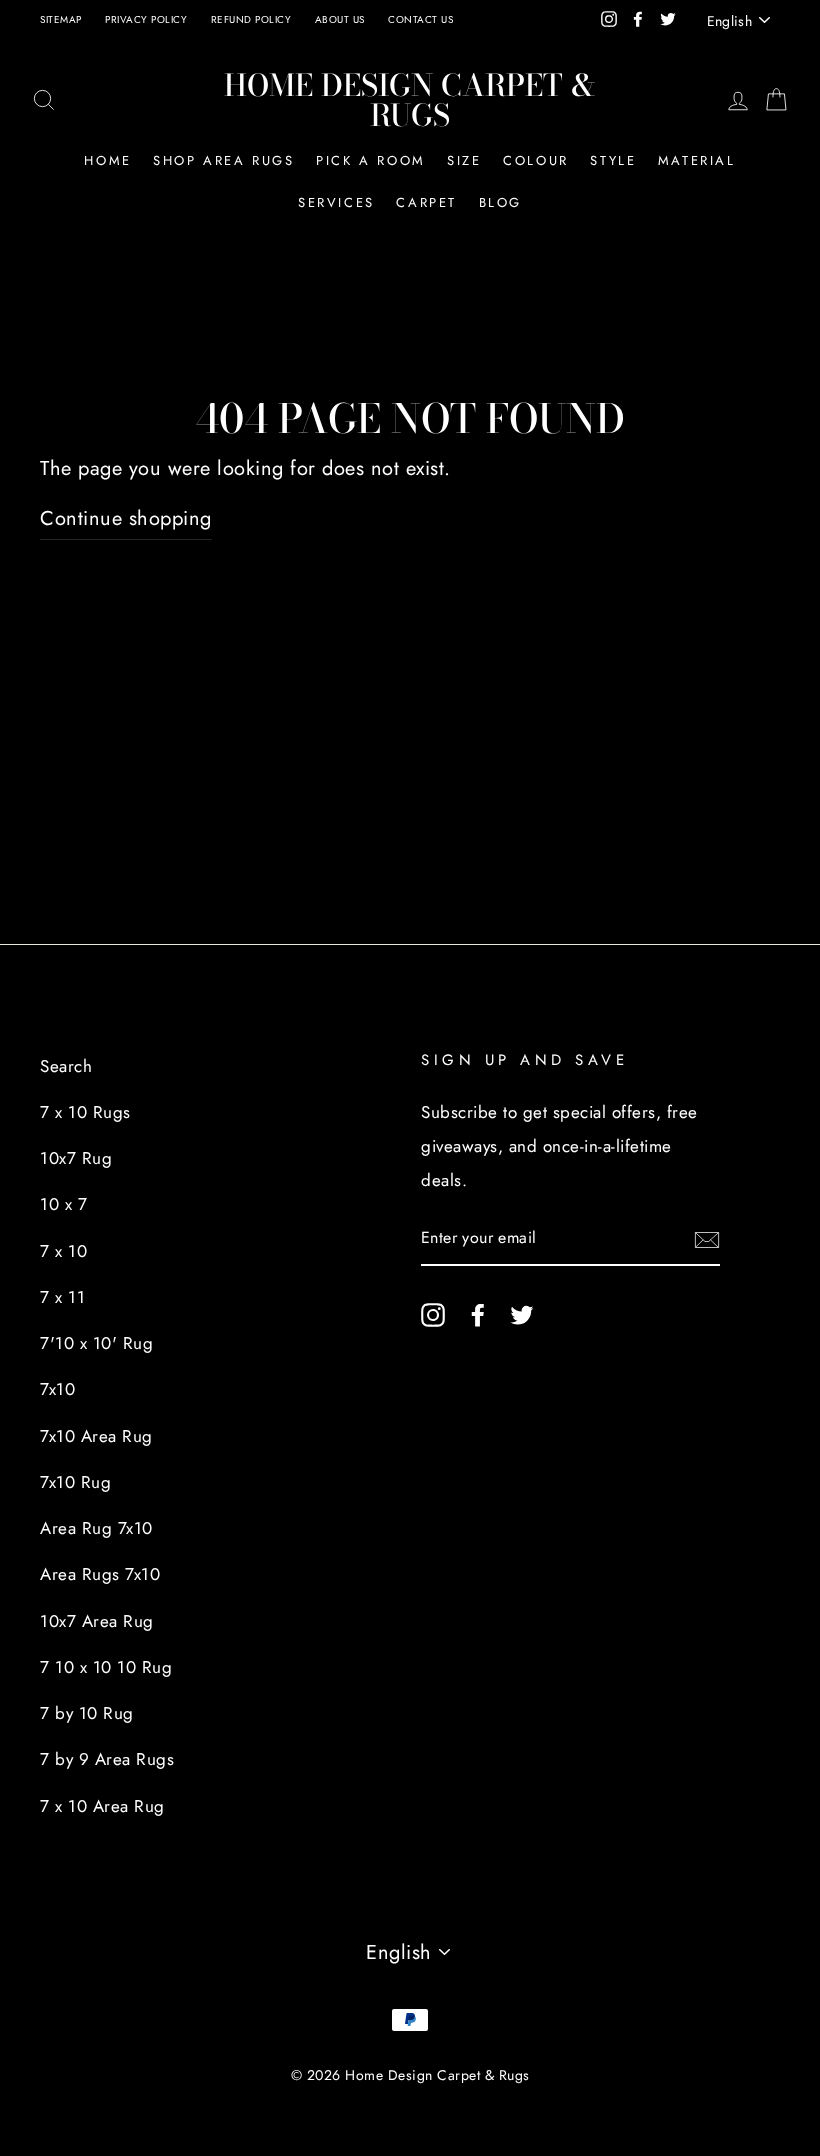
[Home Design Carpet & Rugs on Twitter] (522, 1313)
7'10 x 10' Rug (96, 1343)
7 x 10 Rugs (85, 1112)
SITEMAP (61, 19)
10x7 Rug (76, 1158)
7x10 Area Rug (96, 1436)
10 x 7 (63, 1204)
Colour (536, 160)
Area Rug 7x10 (96, 1528)
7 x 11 (62, 1297)
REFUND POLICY (251, 19)
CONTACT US (420, 19)
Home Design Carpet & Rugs (410, 100)
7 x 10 (63, 1251)
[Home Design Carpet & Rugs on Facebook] (478, 1313)
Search (66, 1066)
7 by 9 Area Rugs (107, 1759)
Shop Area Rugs (223, 160)
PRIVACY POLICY (146, 19)
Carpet (426, 202)
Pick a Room (371, 160)
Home (107, 160)
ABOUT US (340, 19)
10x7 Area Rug (97, 1621)
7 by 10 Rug (87, 1713)
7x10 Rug (75, 1482)
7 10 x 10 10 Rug (106, 1667)
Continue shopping (126, 518)
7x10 (57, 1389)
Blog (500, 202)
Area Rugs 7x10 (100, 1574)
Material (697, 160)
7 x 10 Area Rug (102, 1806)
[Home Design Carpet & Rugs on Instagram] (433, 1313)
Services (336, 202)
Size (464, 160)
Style (613, 160)
